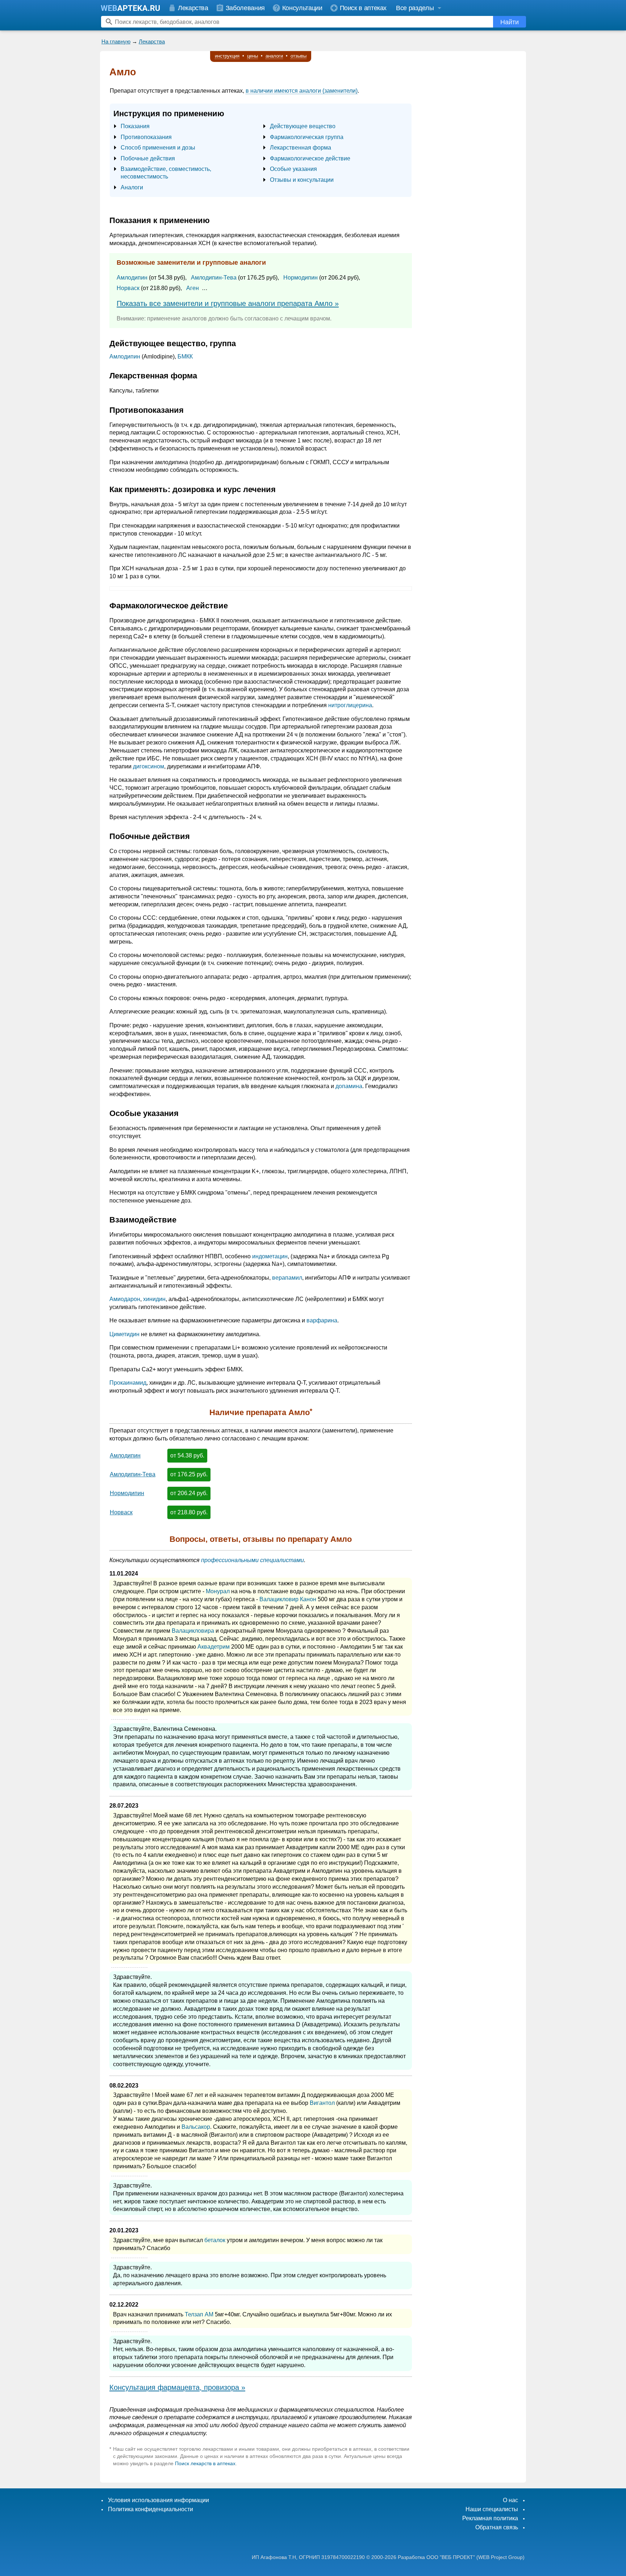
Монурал (218, 1591)
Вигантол (322, 2103)
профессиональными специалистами (253, 1560)
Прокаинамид (128, 1383)
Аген (193, 288)
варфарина (322, 1320)
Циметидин (124, 1334)
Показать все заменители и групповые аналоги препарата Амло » (228, 303)
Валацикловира (193, 1631)
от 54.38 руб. (187, 1455)
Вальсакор (196, 2127)
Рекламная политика (490, 2518)
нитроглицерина (350, 705)
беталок (215, 2240)
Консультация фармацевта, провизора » (177, 2387)
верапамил (287, 1278)
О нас (510, 2500)
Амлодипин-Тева (214, 278)
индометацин (270, 1256)
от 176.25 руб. (189, 1474)
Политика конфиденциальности (151, 2509)
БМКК (185, 356)
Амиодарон (125, 1299)
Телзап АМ (199, 2314)
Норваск (128, 288)
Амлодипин (132, 278)
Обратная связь (497, 2527)
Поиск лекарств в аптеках (205, 2463)
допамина (349, 1086)
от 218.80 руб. (189, 1512)
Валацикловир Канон (288, 1599)
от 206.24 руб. (189, 1493)
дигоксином (149, 766)
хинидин (154, 1299)
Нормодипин (301, 278)
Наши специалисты (492, 2509)
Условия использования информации (158, 2500)
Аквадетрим (214, 1647)
